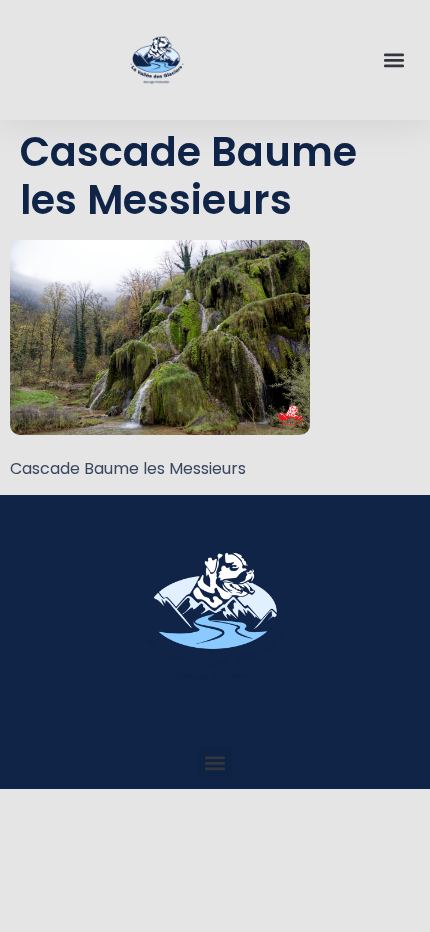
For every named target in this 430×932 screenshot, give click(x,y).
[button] (393, 60)
